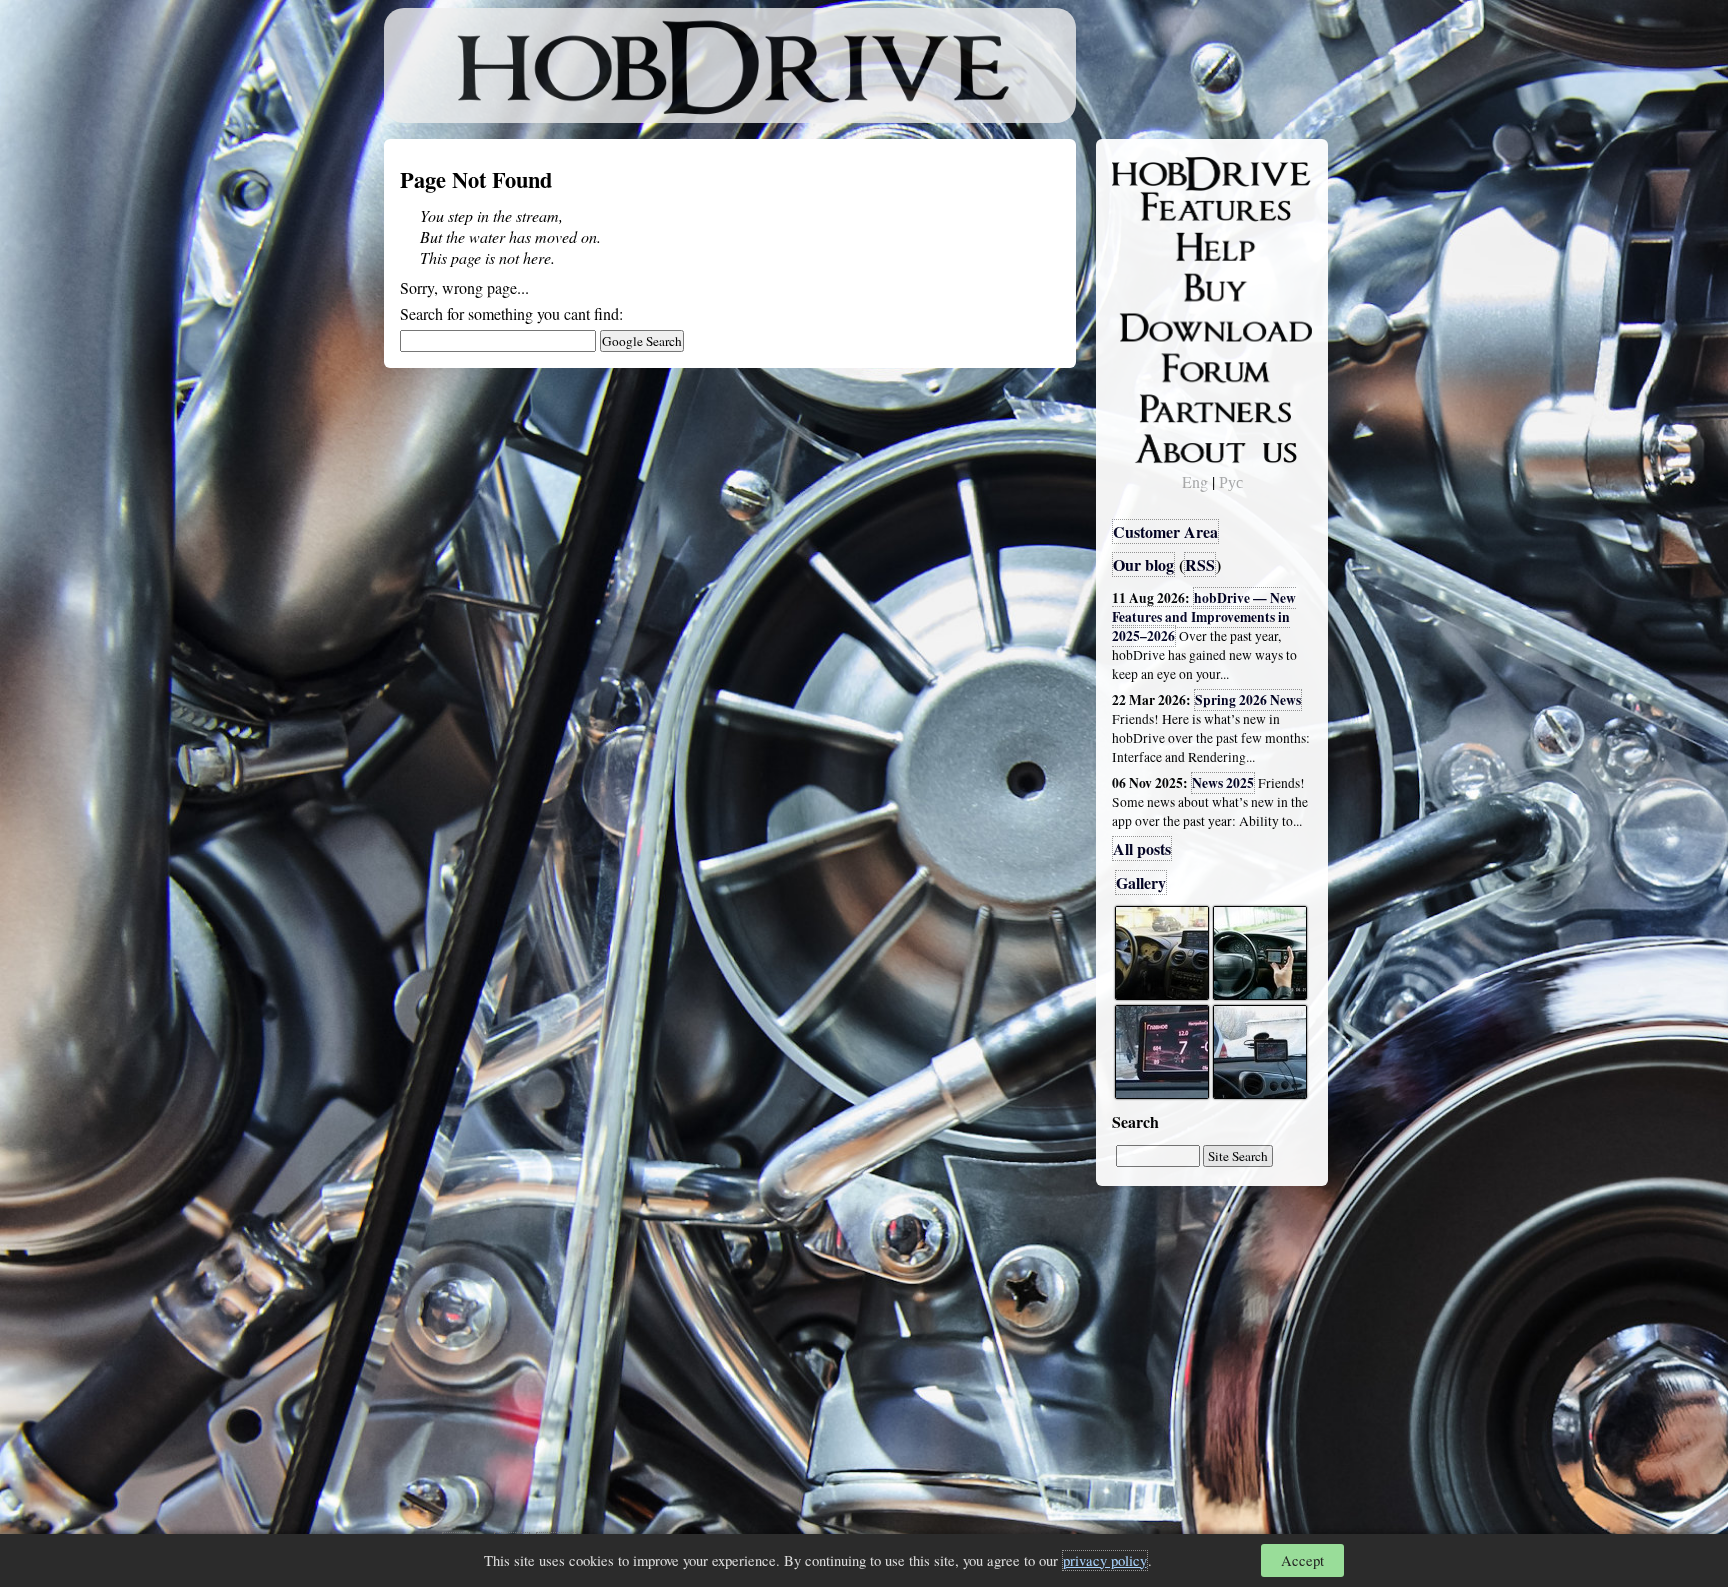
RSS (1200, 564)
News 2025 (1223, 783)
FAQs (1144, 246)
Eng (1195, 481)
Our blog (1143, 564)
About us (1156, 445)
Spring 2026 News (1248, 700)
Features (1154, 207)
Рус (1231, 481)
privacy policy (1105, 1560)
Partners (1153, 405)
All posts (1142, 848)
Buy (1139, 286)
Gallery (1141, 882)
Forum (1148, 365)
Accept (1302, 1560)
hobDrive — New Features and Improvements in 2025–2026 (1204, 617)
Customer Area (1165, 531)
